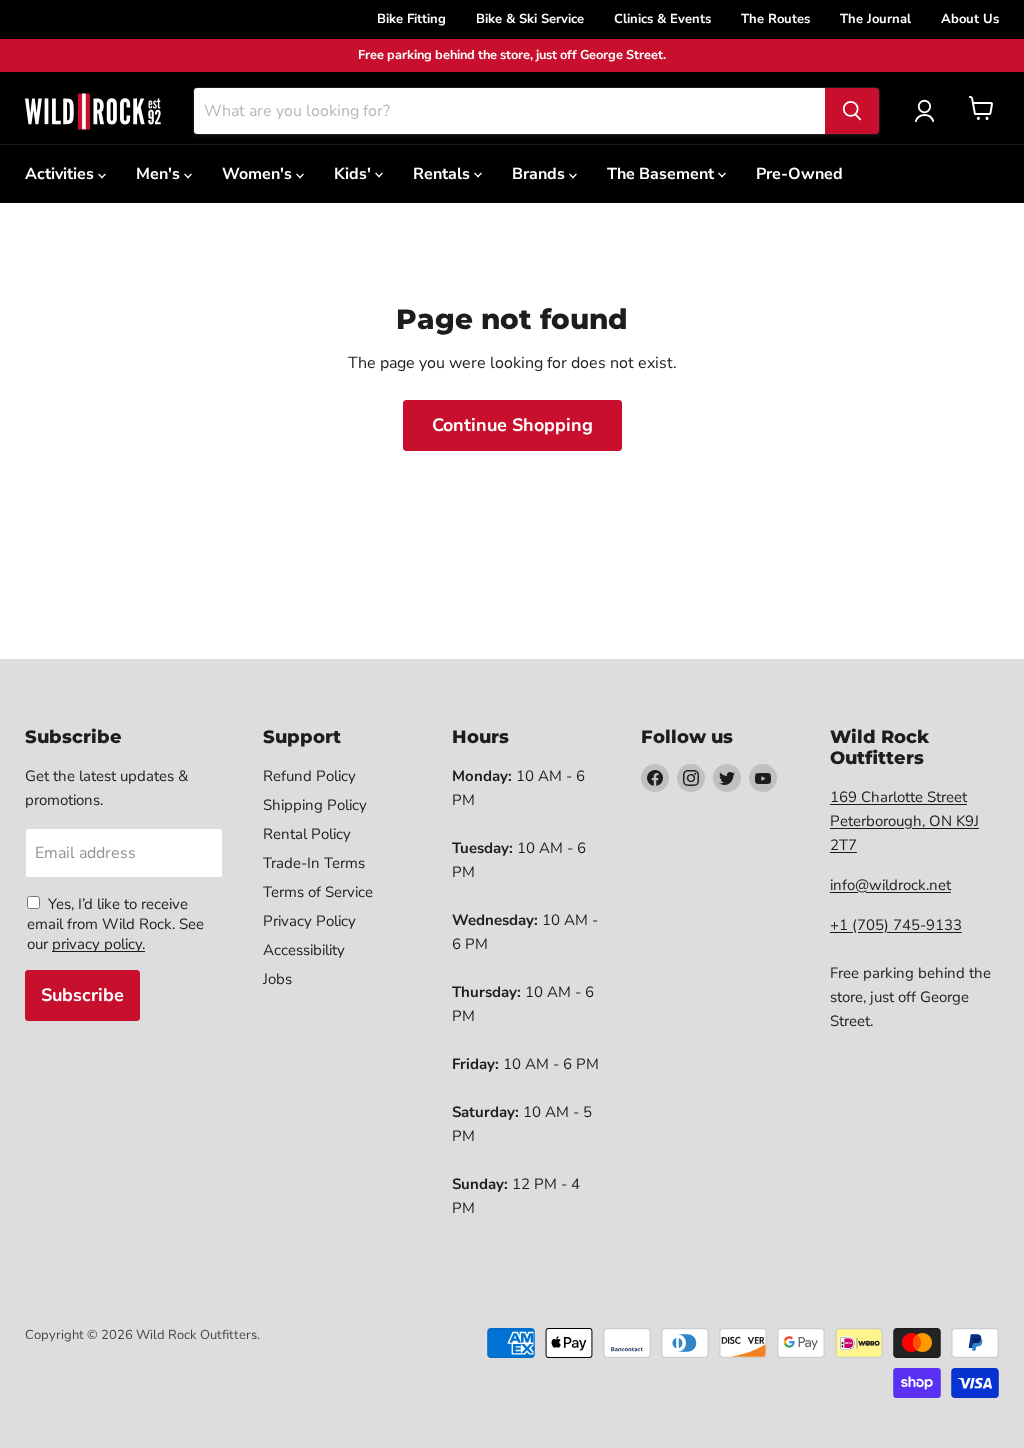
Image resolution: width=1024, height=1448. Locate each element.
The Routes (775, 19)
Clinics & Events (662, 19)
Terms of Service (318, 892)
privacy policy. (98, 944)
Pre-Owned (799, 174)
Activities (61, 174)
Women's (259, 174)
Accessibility (304, 950)
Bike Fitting (411, 19)
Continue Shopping (512, 425)
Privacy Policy (309, 921)
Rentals (443, 174)
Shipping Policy (315, 805)
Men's (160, 174)
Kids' (354, 174)
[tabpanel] (93, 111)
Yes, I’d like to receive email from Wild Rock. (107, 914)
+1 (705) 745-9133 (896, 925)
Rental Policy (307, 834)
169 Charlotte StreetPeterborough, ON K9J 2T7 (904, 821)
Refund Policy (309, 776)
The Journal (875, 19)
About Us (970, 19)
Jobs (277, 979)
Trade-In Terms (314, 863)
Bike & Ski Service (530, 19)
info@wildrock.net (890, 885)
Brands (540, 174)
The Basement (662, 174)
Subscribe (82, 995)
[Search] (852, 111)
